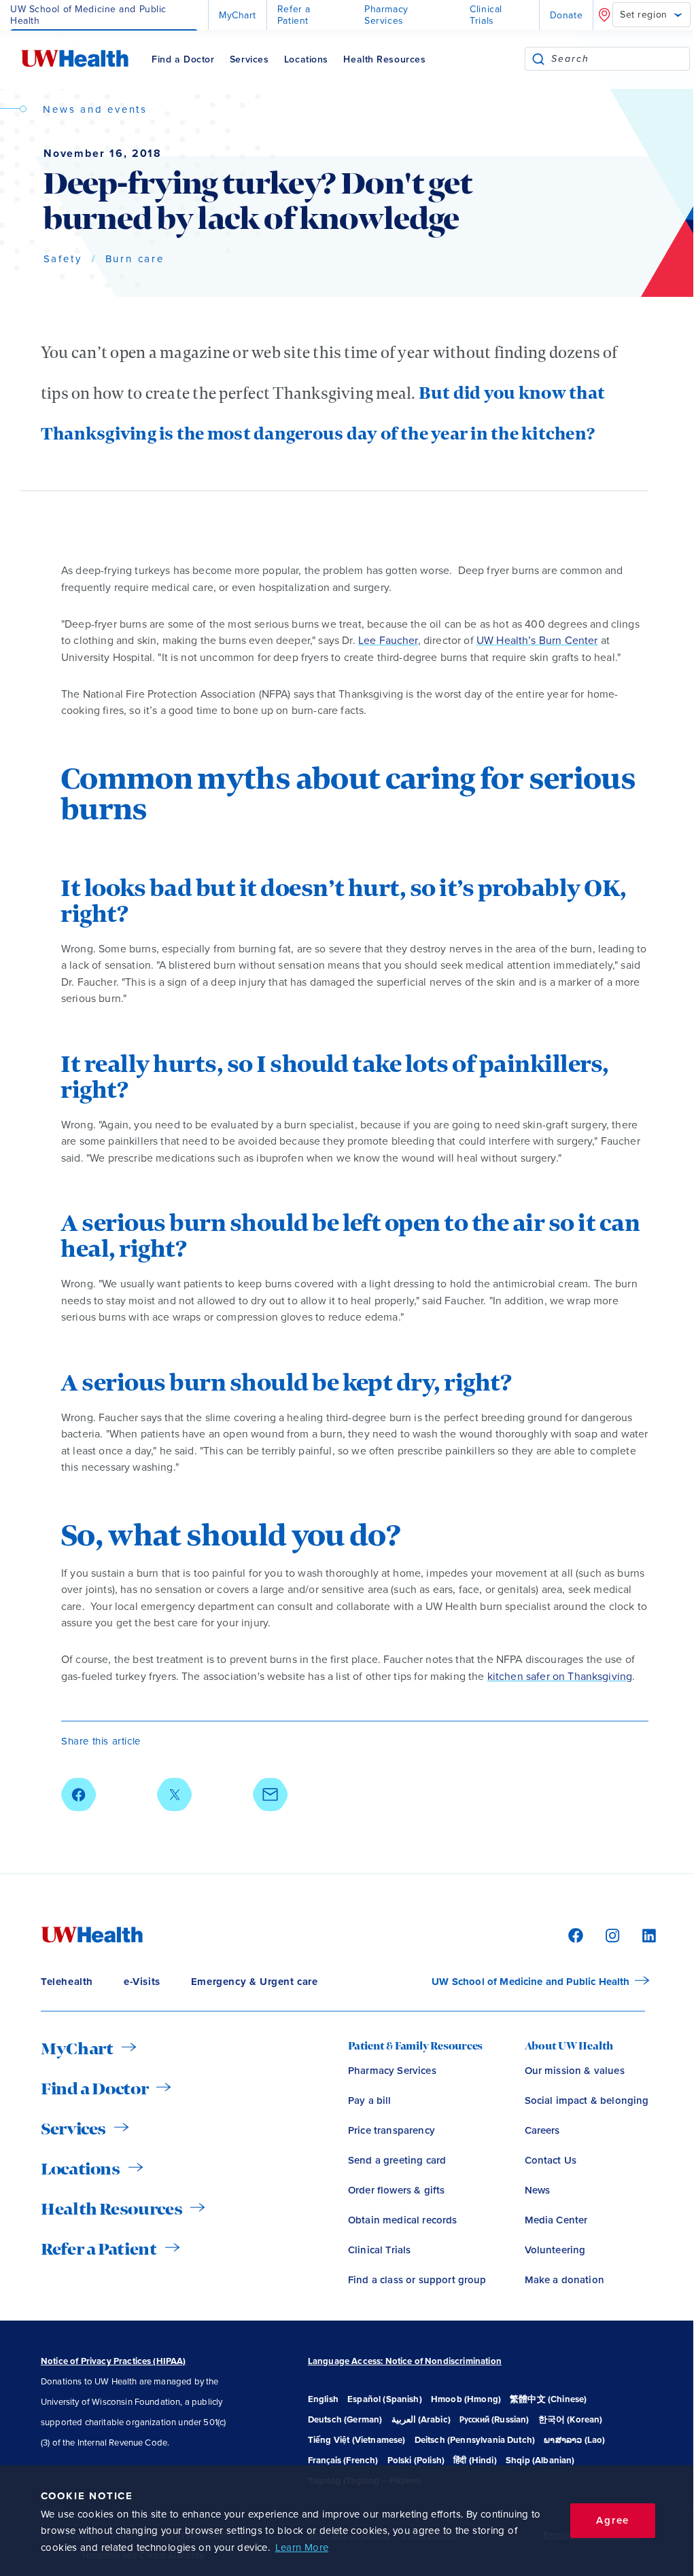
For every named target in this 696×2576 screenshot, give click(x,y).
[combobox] (620, 59)
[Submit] (538, 59)
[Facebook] (574, 1935)
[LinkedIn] (642, 1935)
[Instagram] (610, 1935)
